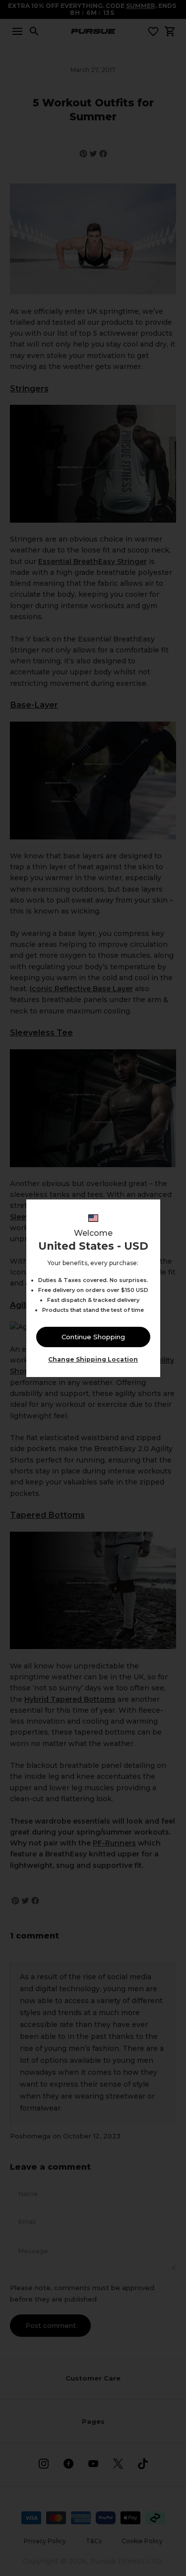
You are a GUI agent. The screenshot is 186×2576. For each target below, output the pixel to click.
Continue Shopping (93, 1337)
